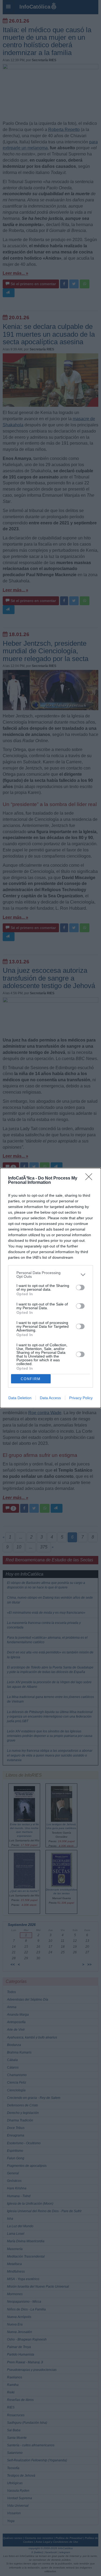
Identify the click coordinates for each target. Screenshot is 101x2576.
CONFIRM (31, 1379)
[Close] (90, 1178)
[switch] (80, 1287)
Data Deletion (20, 1398)
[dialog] (50, 1288)
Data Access (50, 1398)
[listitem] (50, 1275)
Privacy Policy (81, 1398)
